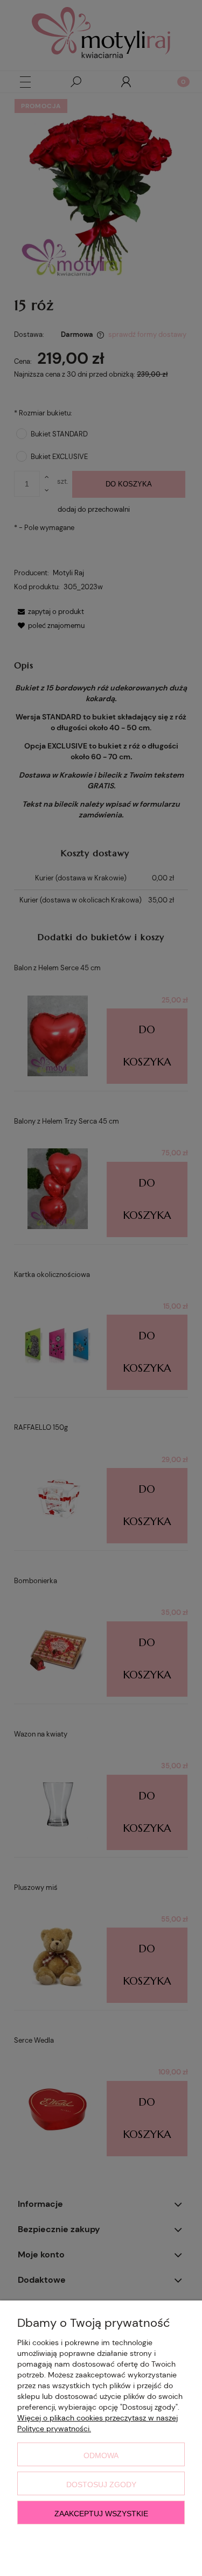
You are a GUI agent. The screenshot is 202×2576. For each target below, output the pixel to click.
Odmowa (101, 2455)
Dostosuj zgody (101, 2485)
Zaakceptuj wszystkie (101, 2514)
